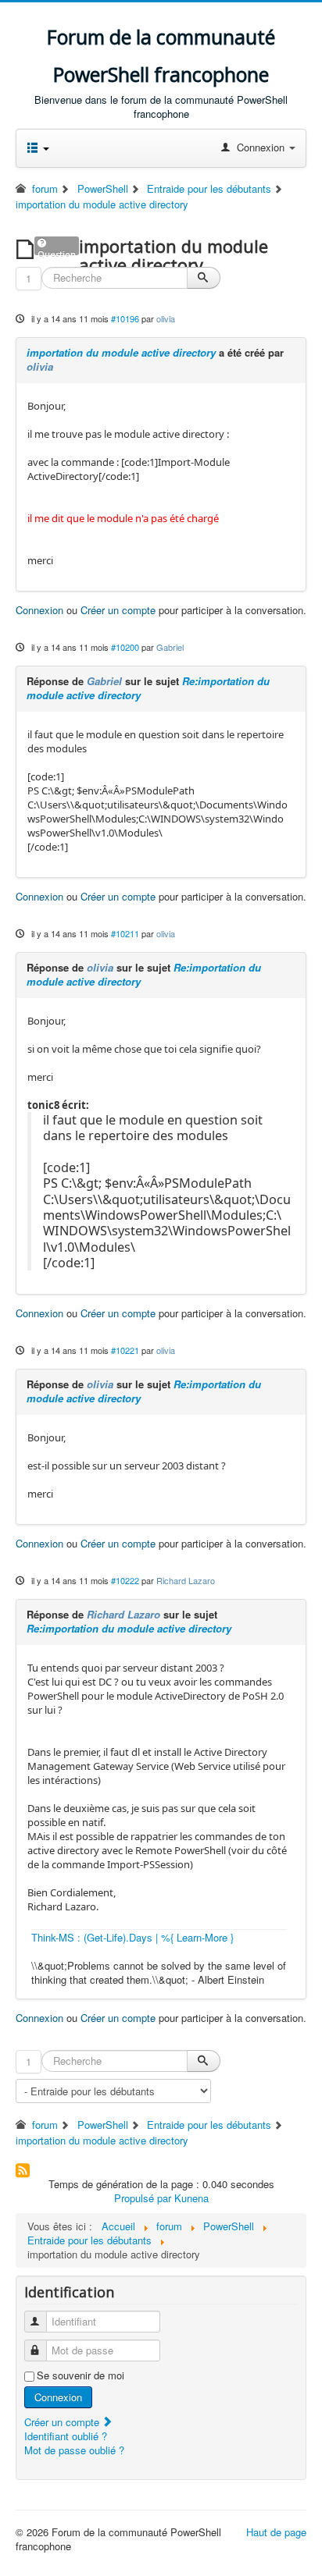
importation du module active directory (121, 352)
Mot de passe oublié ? (74, 2450)
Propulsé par (144, 2198)
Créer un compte (118, 610)
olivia (166, 318)
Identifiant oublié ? (66, 2436)
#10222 (125, 1580)
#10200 (125, 647)
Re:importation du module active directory (129, 1628)
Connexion (39, 610)
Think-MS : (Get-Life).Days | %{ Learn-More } (132, 1937)
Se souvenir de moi (80, 2375)
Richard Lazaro (186, 1580)
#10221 (125, 1350)
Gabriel (170, 647)
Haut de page (276, 2532)
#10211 (125, 933)
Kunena (191, 2198)
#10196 (125, 318)
